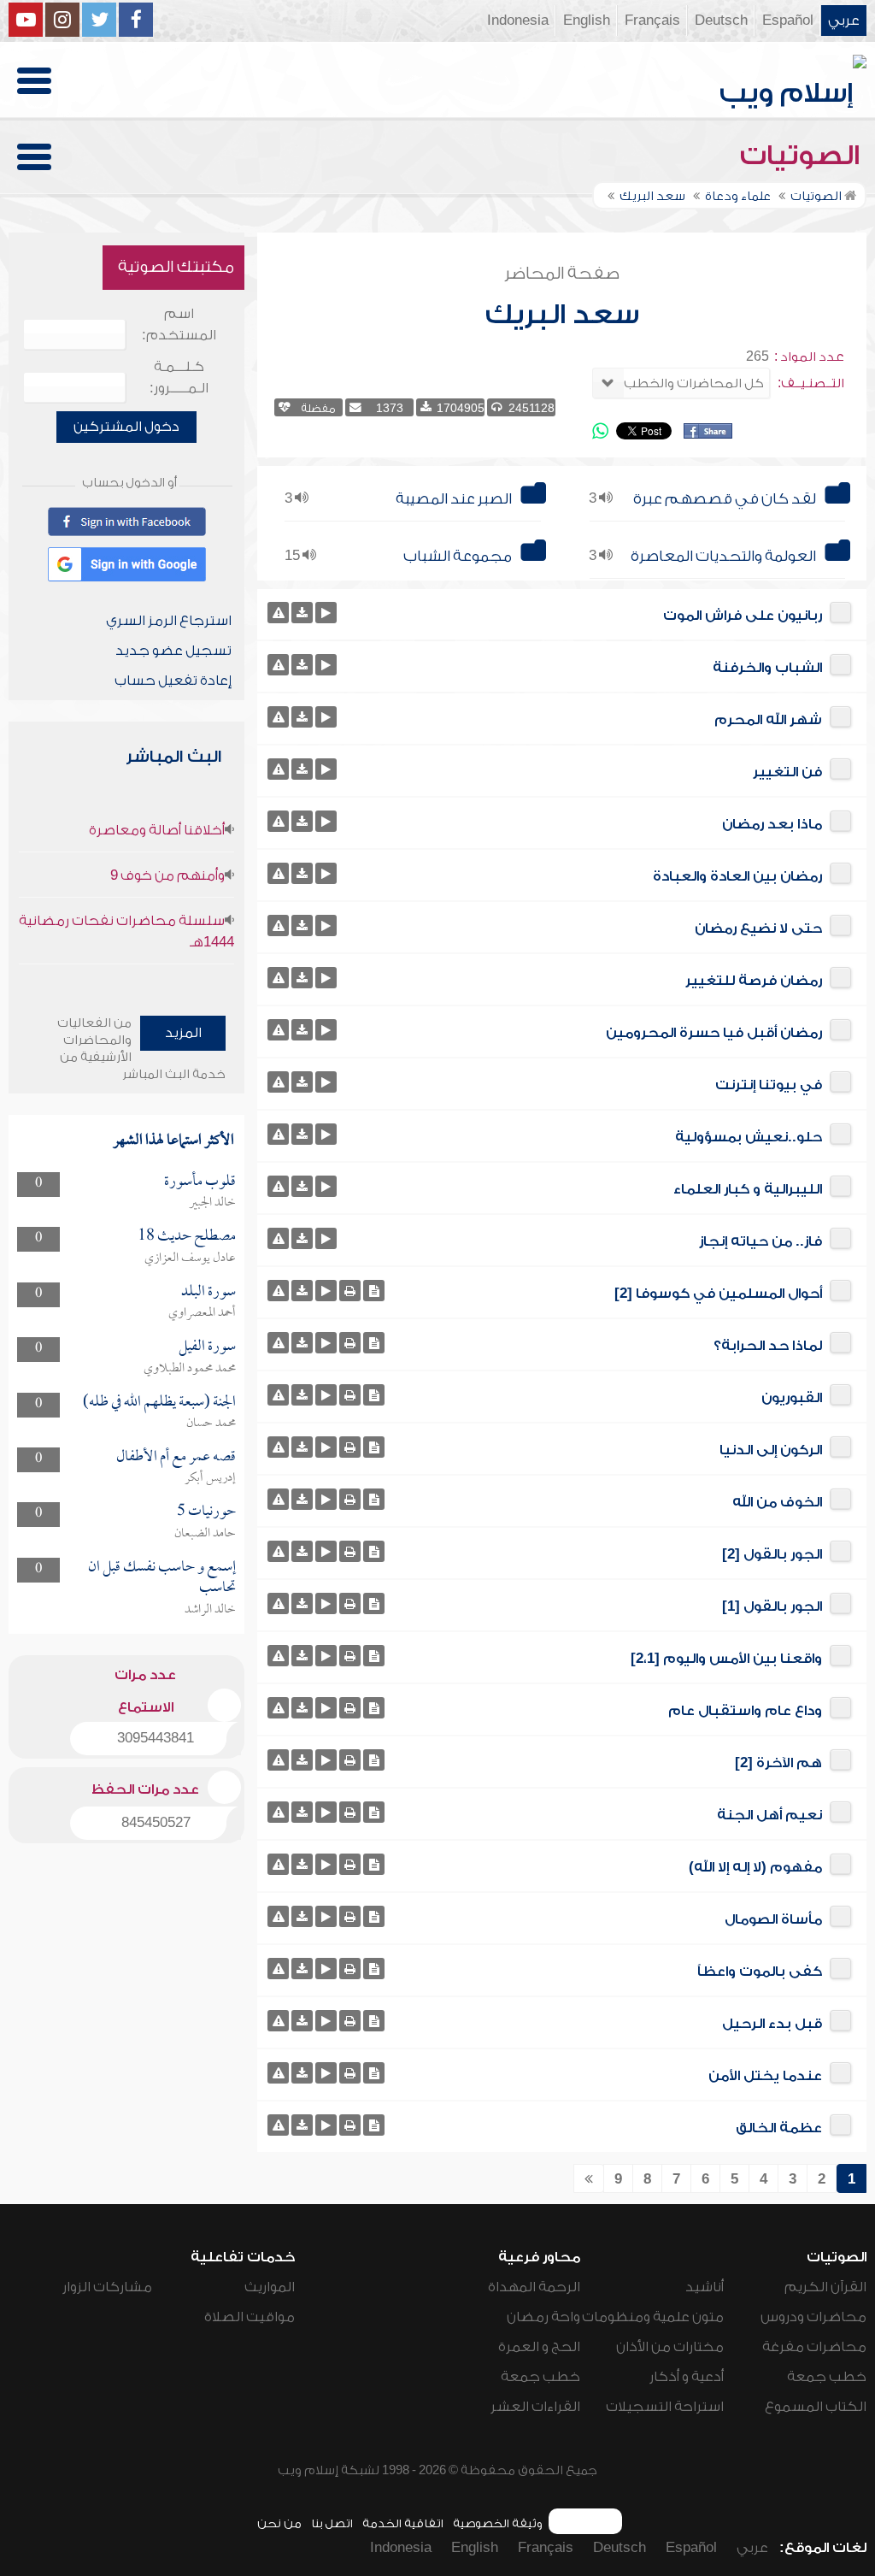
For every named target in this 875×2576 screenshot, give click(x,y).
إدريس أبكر (210, 1478)
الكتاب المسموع (816, 2407)
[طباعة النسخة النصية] (350, 1291)
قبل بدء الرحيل (772, 2024)
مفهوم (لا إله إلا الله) (755, 1867)
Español (788, 21)
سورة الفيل (207, 1347)
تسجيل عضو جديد (173, 651)
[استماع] (326, 613)
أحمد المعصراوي (202, 1313)
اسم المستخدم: (179, 324)
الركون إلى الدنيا (771, 1450)
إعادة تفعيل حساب (173, 681)
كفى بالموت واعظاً (760, 1972)
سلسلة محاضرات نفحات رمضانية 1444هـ (126, 931)
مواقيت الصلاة (250, 2317)
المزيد (183, 1033)
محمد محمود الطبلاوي (190, 1369)
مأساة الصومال (773, 1919)
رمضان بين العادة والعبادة (737, 876)
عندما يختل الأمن (765, 2076)
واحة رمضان (543, 2317)
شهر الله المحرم (768, 720)
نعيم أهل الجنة (769, 1815)
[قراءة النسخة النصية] (374, 1291)
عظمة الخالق (779, 2128)
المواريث (270, 2287)
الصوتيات (803, 156)
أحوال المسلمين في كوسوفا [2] (718, 1294)
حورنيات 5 (206, 1512)
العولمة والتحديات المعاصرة (723, 556)
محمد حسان (211, 1424)
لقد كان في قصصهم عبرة (725, 499)
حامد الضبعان (205, 1534)
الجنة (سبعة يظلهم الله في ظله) (159, 1403)
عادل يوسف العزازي (190, 1259)
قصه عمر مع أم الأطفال (176, 1457)
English (587, 21)
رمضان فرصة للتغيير (754, 981)
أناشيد (705, 2287)
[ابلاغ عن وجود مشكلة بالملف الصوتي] (278, 613)
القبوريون (792, 1398)
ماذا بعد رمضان (772, 824)
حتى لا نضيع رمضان (758, 928)
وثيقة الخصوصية (498, 2523)
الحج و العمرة (539, 2347)
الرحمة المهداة (534, 2287)
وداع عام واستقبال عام (745, 1711)
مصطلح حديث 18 (187, 1237)
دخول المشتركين (126, 427)
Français (652, 21)
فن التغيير (787, 772)
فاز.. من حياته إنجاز (760, 1241)
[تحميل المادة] (302, 613)
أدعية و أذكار (687, 2377)
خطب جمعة (827, 2377)
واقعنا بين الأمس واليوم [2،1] (726, 1659)
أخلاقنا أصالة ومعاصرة (157, 830)
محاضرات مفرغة (814, 2347)
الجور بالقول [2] (772, 1554)
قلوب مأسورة (200, 1182)
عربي (844, 21)
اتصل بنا (332, 2523)
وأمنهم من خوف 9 (167, 875)
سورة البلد (208, 1292)
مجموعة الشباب (458, 556)
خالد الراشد (210, 1610)
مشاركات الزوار (107, 2287)
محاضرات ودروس (813, 2317)
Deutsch (721, 21)
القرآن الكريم (825, 2287)
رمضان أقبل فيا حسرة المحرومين (714, 1033)
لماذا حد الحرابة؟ (768, 1346)
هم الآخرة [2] (778, 1763)
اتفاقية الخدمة (403, 2523)
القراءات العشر (535, 2407)
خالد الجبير (212, 1203)
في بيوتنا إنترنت (769, 1085)
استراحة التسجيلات (665, 2407)
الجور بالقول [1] (772, 1606)
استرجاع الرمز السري (169, 621)
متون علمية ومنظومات (653, 2317)
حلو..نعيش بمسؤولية (749, 1137)
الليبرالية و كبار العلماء (748, 1189)
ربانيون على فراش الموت (743, 616)
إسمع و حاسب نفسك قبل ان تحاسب (162, 1578)
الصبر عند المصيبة (454, 499)
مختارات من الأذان (670, 2347)
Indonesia (518, 21)
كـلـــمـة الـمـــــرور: (179, 377)
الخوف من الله (777, 1502)
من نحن (279, 2523)
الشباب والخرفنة (767, 668)
